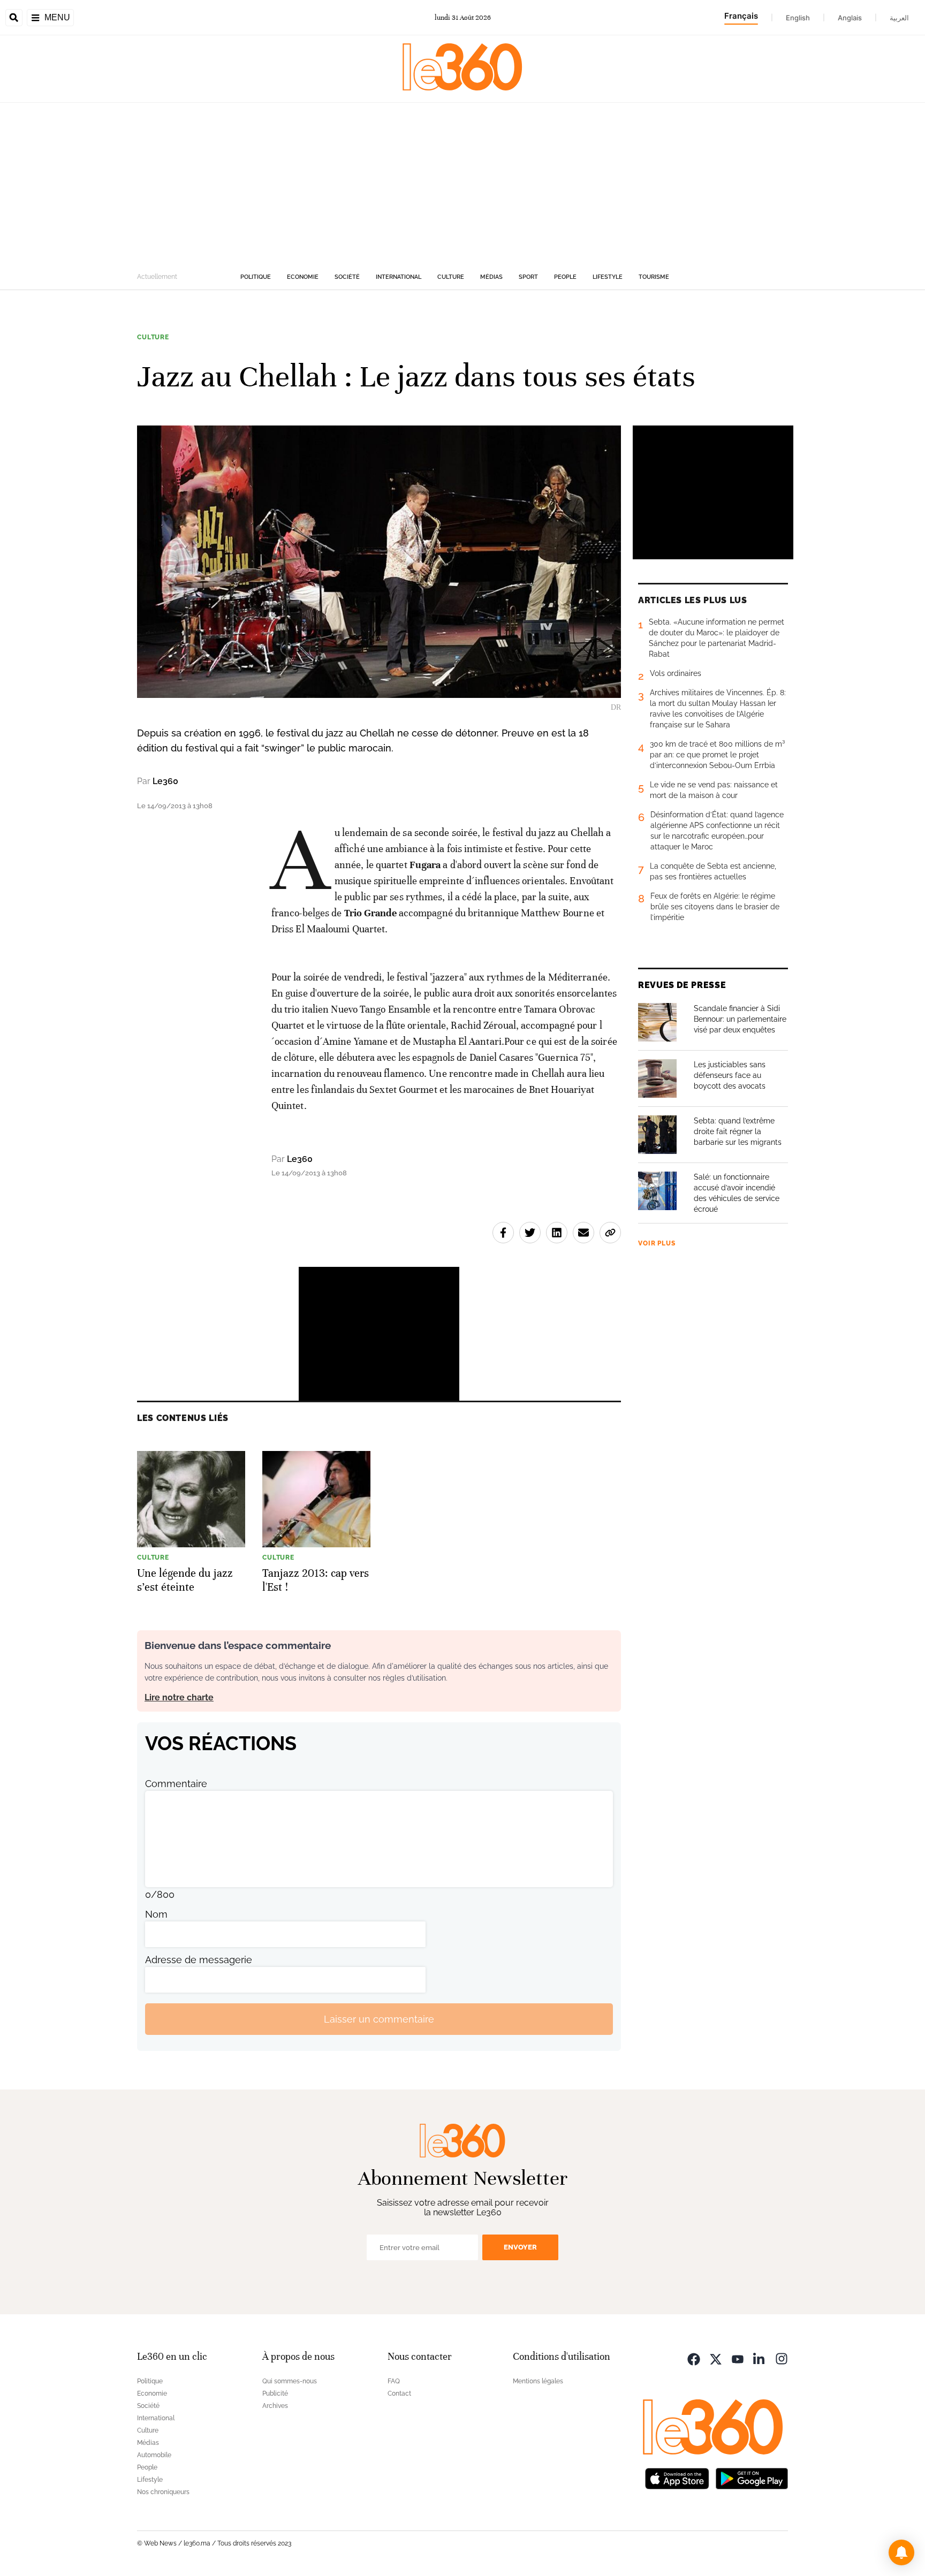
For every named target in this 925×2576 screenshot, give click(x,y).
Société (347, 277)
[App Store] (677, 2477)
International (399, 277)
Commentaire (176, 1784)
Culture (451, 277)
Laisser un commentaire (379, 2019)
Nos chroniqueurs (163, 2492)
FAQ (394, 2381)
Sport (528, 277)
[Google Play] (752, 2477)
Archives (275, 2406)
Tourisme (654, 277)
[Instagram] (782, 2358)
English (798, 18)
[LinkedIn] (760, 2358)
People (565, 277)
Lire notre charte (179, 1697)
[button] (901, 2552)
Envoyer (520, 2247)
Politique (256, 277)
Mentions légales (538, 2381)
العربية (899, 18)
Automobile (154, 2455)
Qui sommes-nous (290, 2381)
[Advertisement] (462, 183)
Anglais (850, 18)
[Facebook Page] (694, 2358)
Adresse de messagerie (199, 1960)
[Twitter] (716, 2358)
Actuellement (157, 277)
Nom (156, 1914)
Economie (303, 277)
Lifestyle (608, 277)
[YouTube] (738, 2358)
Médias (491, 277)
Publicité (275, 2393)
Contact (399, 2393)
